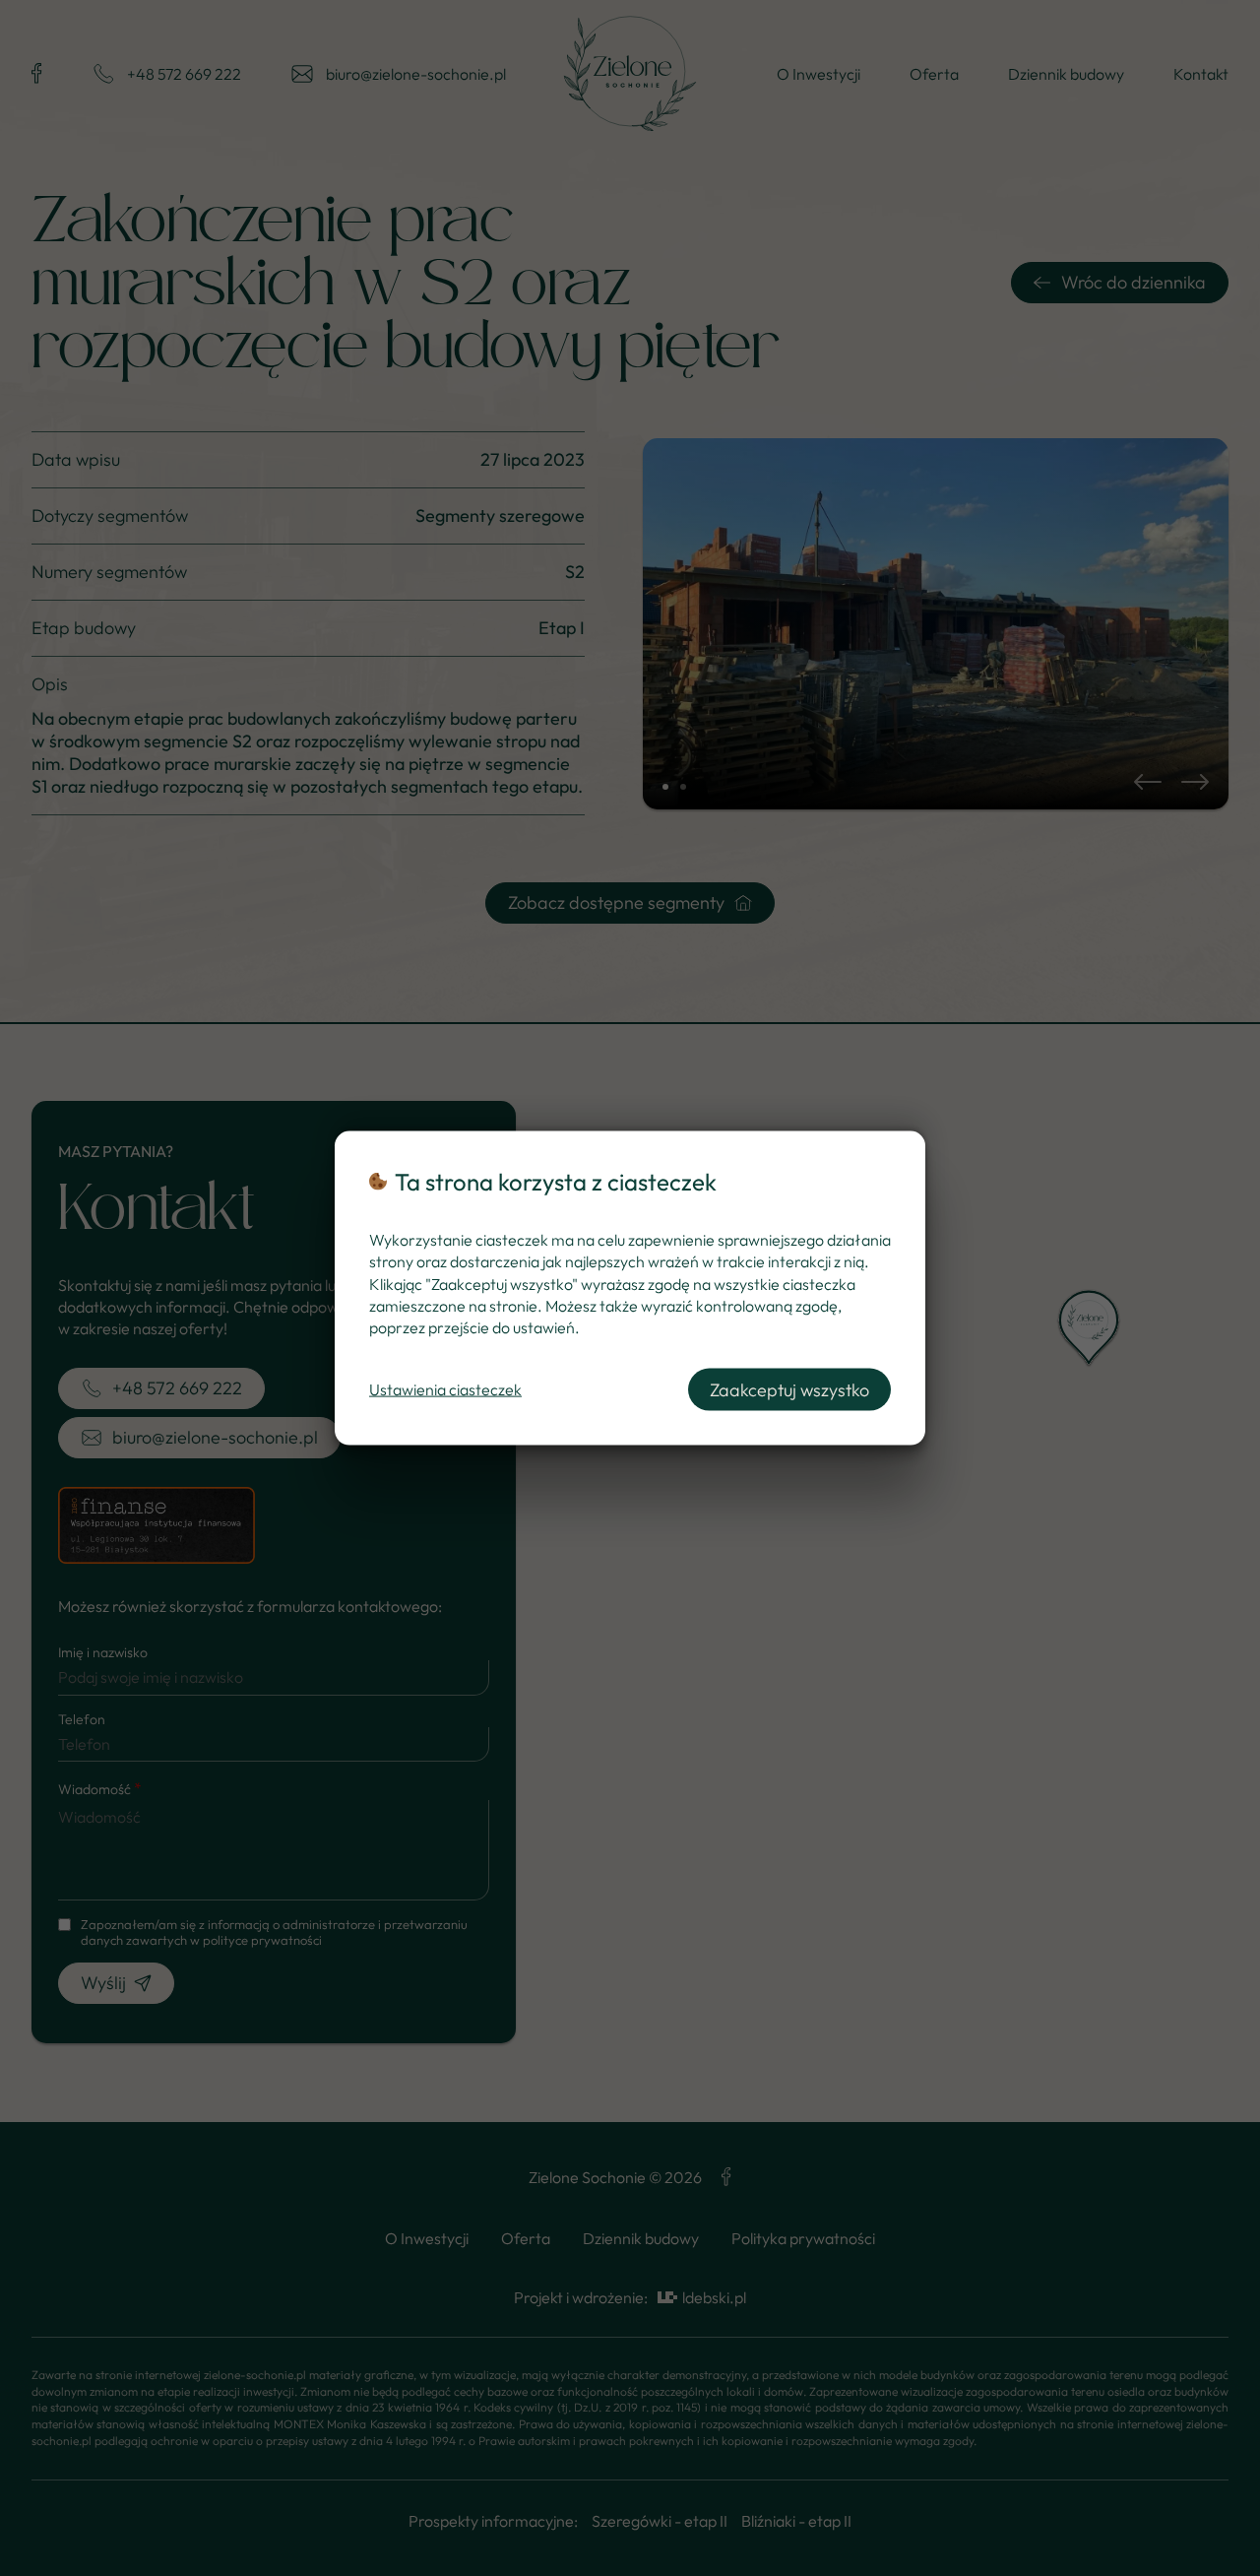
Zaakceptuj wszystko (789, 1389)
